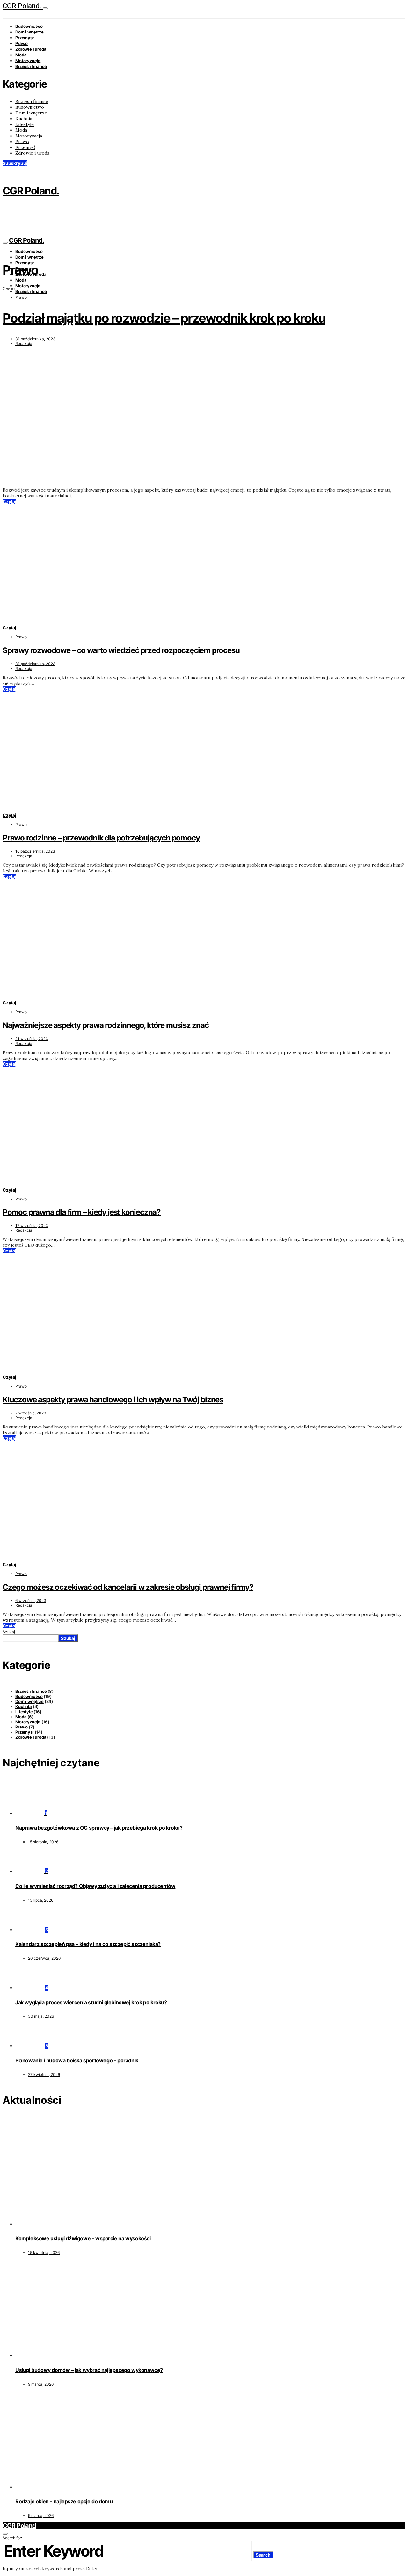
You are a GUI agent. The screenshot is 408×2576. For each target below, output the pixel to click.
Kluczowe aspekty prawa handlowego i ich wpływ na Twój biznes (113, 1400)
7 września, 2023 (31, 1413)
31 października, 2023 (35, 339)
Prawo (22, 43)
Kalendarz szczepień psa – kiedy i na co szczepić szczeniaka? (88, 1944)
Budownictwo (29, 26)
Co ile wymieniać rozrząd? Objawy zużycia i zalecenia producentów (95, 1886)
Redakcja (24, 344)
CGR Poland (19, 2526)
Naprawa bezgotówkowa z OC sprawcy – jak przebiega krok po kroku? (99, 1828)
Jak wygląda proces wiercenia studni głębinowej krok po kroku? (91, 2002)
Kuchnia (24, 119)
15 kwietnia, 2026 (44, 2253)
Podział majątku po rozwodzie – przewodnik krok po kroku (164, 318)
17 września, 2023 (32, 1226)
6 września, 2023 (31, 1600)
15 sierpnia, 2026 (43, 1842)
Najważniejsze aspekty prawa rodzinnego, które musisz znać (106, 1025)
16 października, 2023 (35, 851)
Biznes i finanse (31, 66)
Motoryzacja (28, 61)
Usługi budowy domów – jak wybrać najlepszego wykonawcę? (89, 2370)
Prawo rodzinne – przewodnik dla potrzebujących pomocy (101, 838)
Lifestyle (25, 124)
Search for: (12, 2538)
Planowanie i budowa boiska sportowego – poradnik (77, 2060)
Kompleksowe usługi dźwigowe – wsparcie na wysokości (83, 2238)
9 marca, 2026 (41, 2384)
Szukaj (9, 1632)
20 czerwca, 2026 (44, 1958)
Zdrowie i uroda (31, 49)
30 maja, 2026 (41, 2016)
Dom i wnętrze (29, 32)
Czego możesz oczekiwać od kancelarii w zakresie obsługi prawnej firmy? (128, 1587)
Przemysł (25, 38)
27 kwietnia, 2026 (44, 2075)
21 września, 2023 (32, 1039)
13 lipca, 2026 (41, 1900)
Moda (21, 55)
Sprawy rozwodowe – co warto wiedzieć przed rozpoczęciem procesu (121, 650)
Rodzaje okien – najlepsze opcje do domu (64, 2501)
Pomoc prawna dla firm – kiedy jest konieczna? (82, 1212)
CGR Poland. (23, 6)
